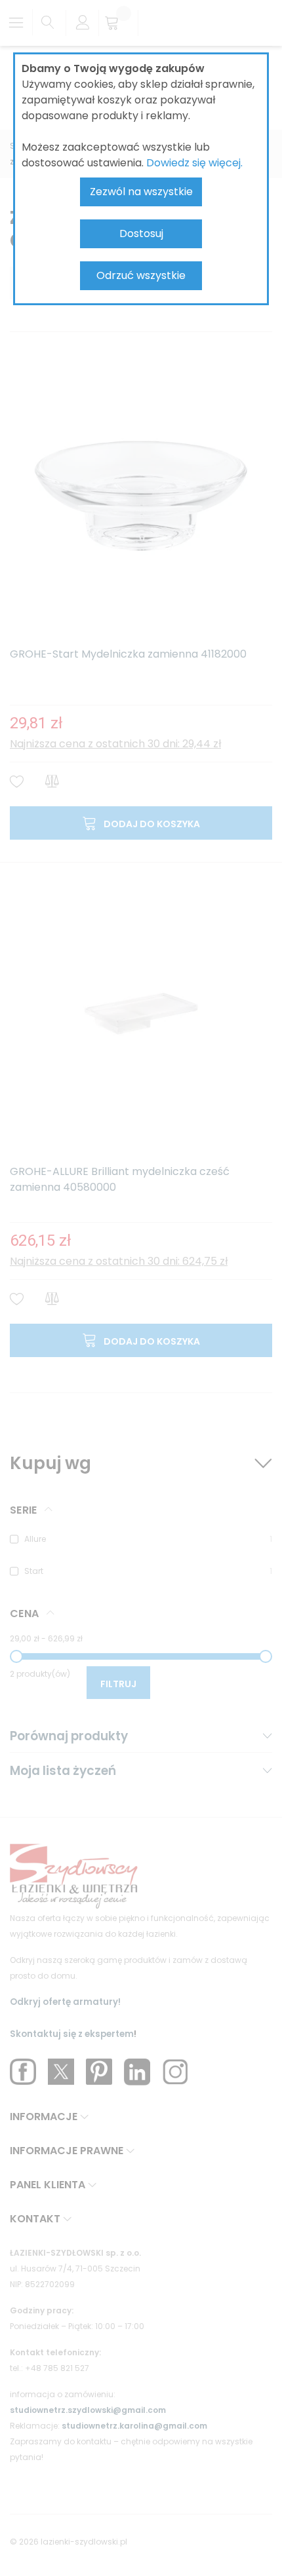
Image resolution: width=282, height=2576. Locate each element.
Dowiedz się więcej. (194, 163)
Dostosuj (141, 233)
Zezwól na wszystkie (141, 192)
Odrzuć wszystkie (141, 275)
